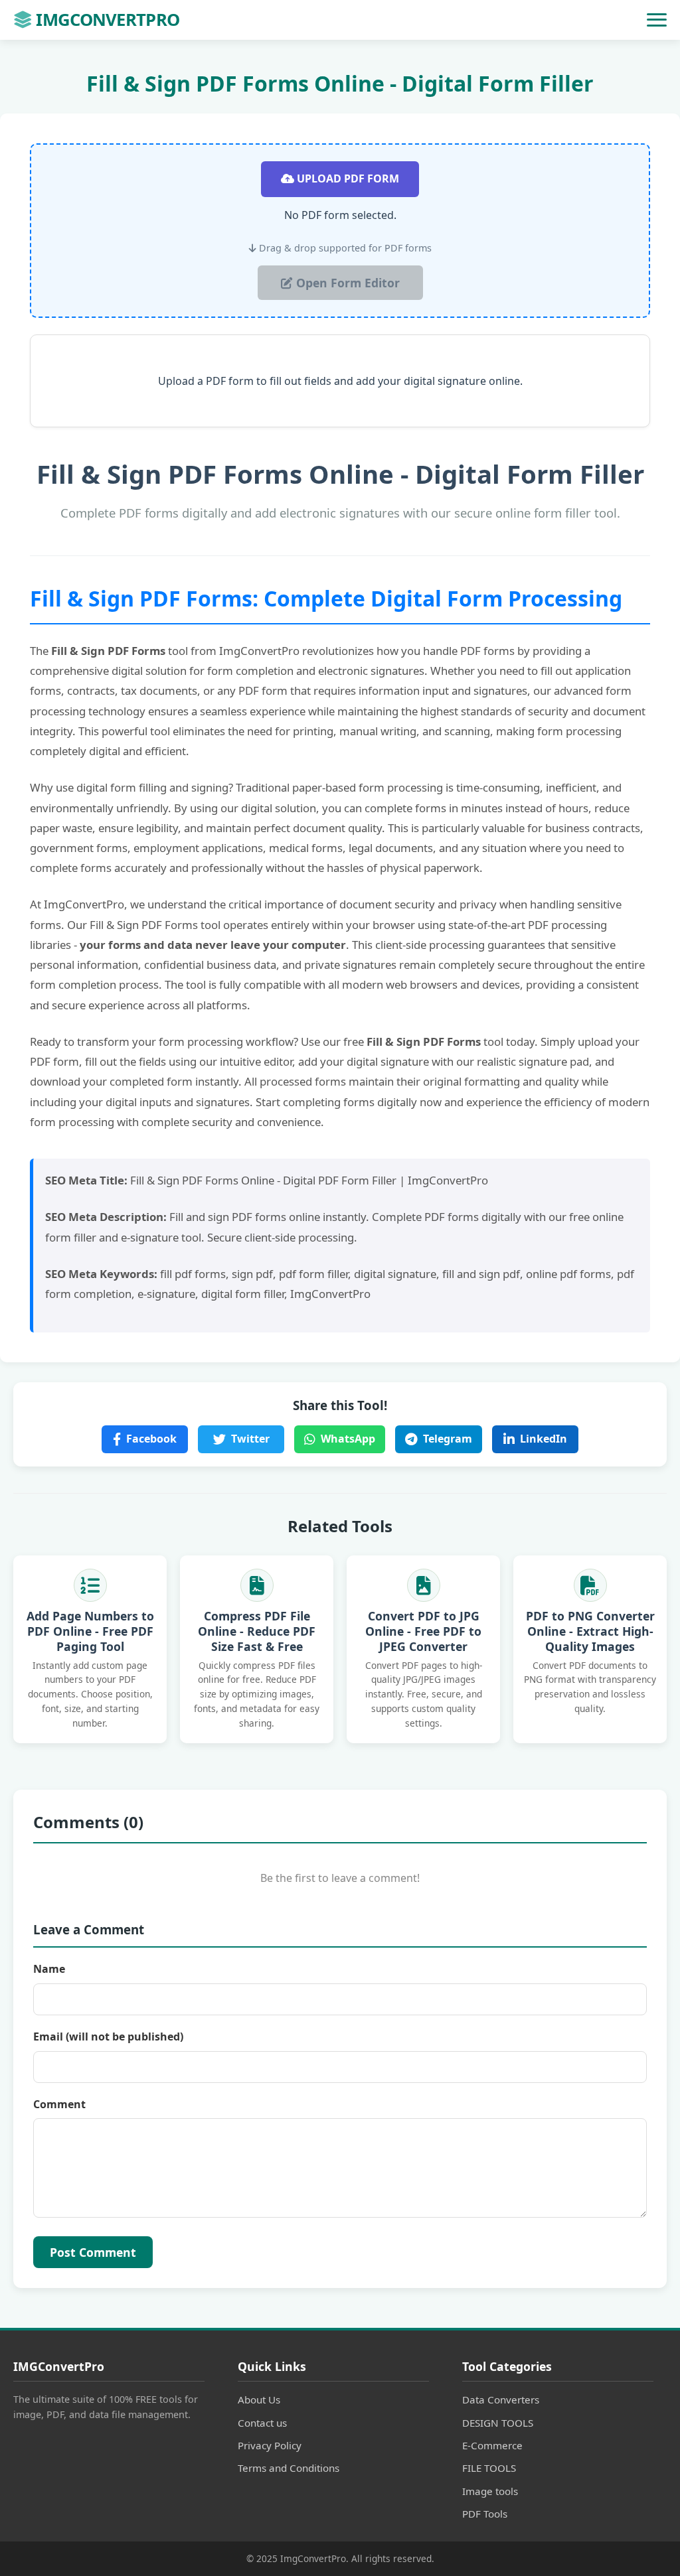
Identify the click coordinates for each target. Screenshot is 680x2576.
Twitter (250, 1439)
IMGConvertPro (108, 20)
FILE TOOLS (489, 2468)
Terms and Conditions (289, 2468)
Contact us (262, 2423)
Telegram (448, 1439)
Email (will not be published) (108, 2037)
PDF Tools (485, 2514)
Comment (59, 2104)
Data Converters (501, 2399)
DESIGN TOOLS (498, 2423)
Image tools (490, 2491)
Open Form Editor (346, 283)
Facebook (151, 1439)
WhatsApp (348, 1439)
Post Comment (93, 2252)
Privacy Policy (270, 2445)
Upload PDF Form (347, 179)
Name (49, 1969)
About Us (259, 2399)
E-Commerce (492, 2445)
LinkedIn (544, 1439)
